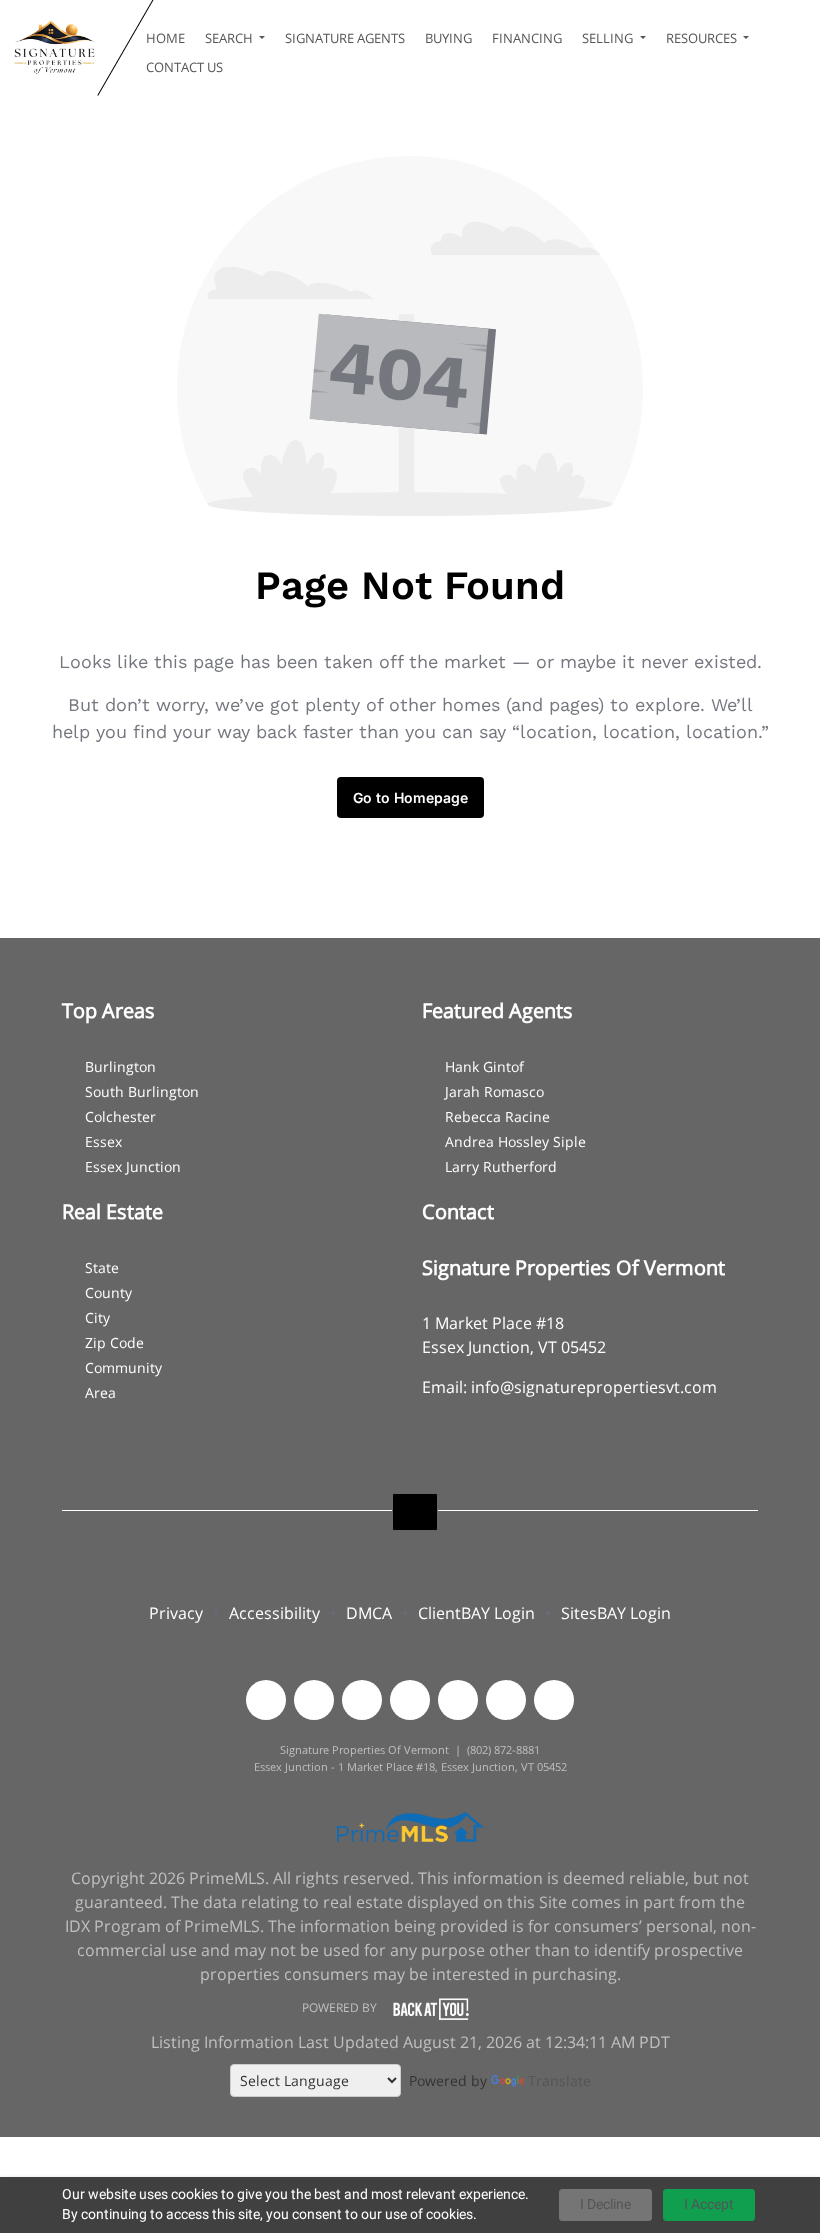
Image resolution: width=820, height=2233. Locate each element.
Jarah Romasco (494, 1091)
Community (123, 1367)
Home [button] (165, 38)
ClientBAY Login (476, 1613)
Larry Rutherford (501, 1166)
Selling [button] (609, 38)
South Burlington (142, 1091)
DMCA (369, 1613)
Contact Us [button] (184, 67)
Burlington (120, 1066)
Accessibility (274, 1613)
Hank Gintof (484, 1066)
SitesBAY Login (616, 1613)
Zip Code (114, 1342)
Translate (559, 2080)
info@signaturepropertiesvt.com (594, 1387)
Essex (103, 1141)
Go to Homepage (410, 797)
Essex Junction (133, 1166)
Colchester (120, 1116)
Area (100, 1392)
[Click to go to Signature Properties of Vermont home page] (53, 48)
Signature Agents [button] (345, 38)
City (97, 1317)
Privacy (176, 1613)
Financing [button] (527, 38)
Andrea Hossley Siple (515, 1141)
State (102, 1267)
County (108, 1292)
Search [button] (230, 38)
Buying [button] (448, 38)
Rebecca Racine (497, 1116)
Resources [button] (703, 38)
